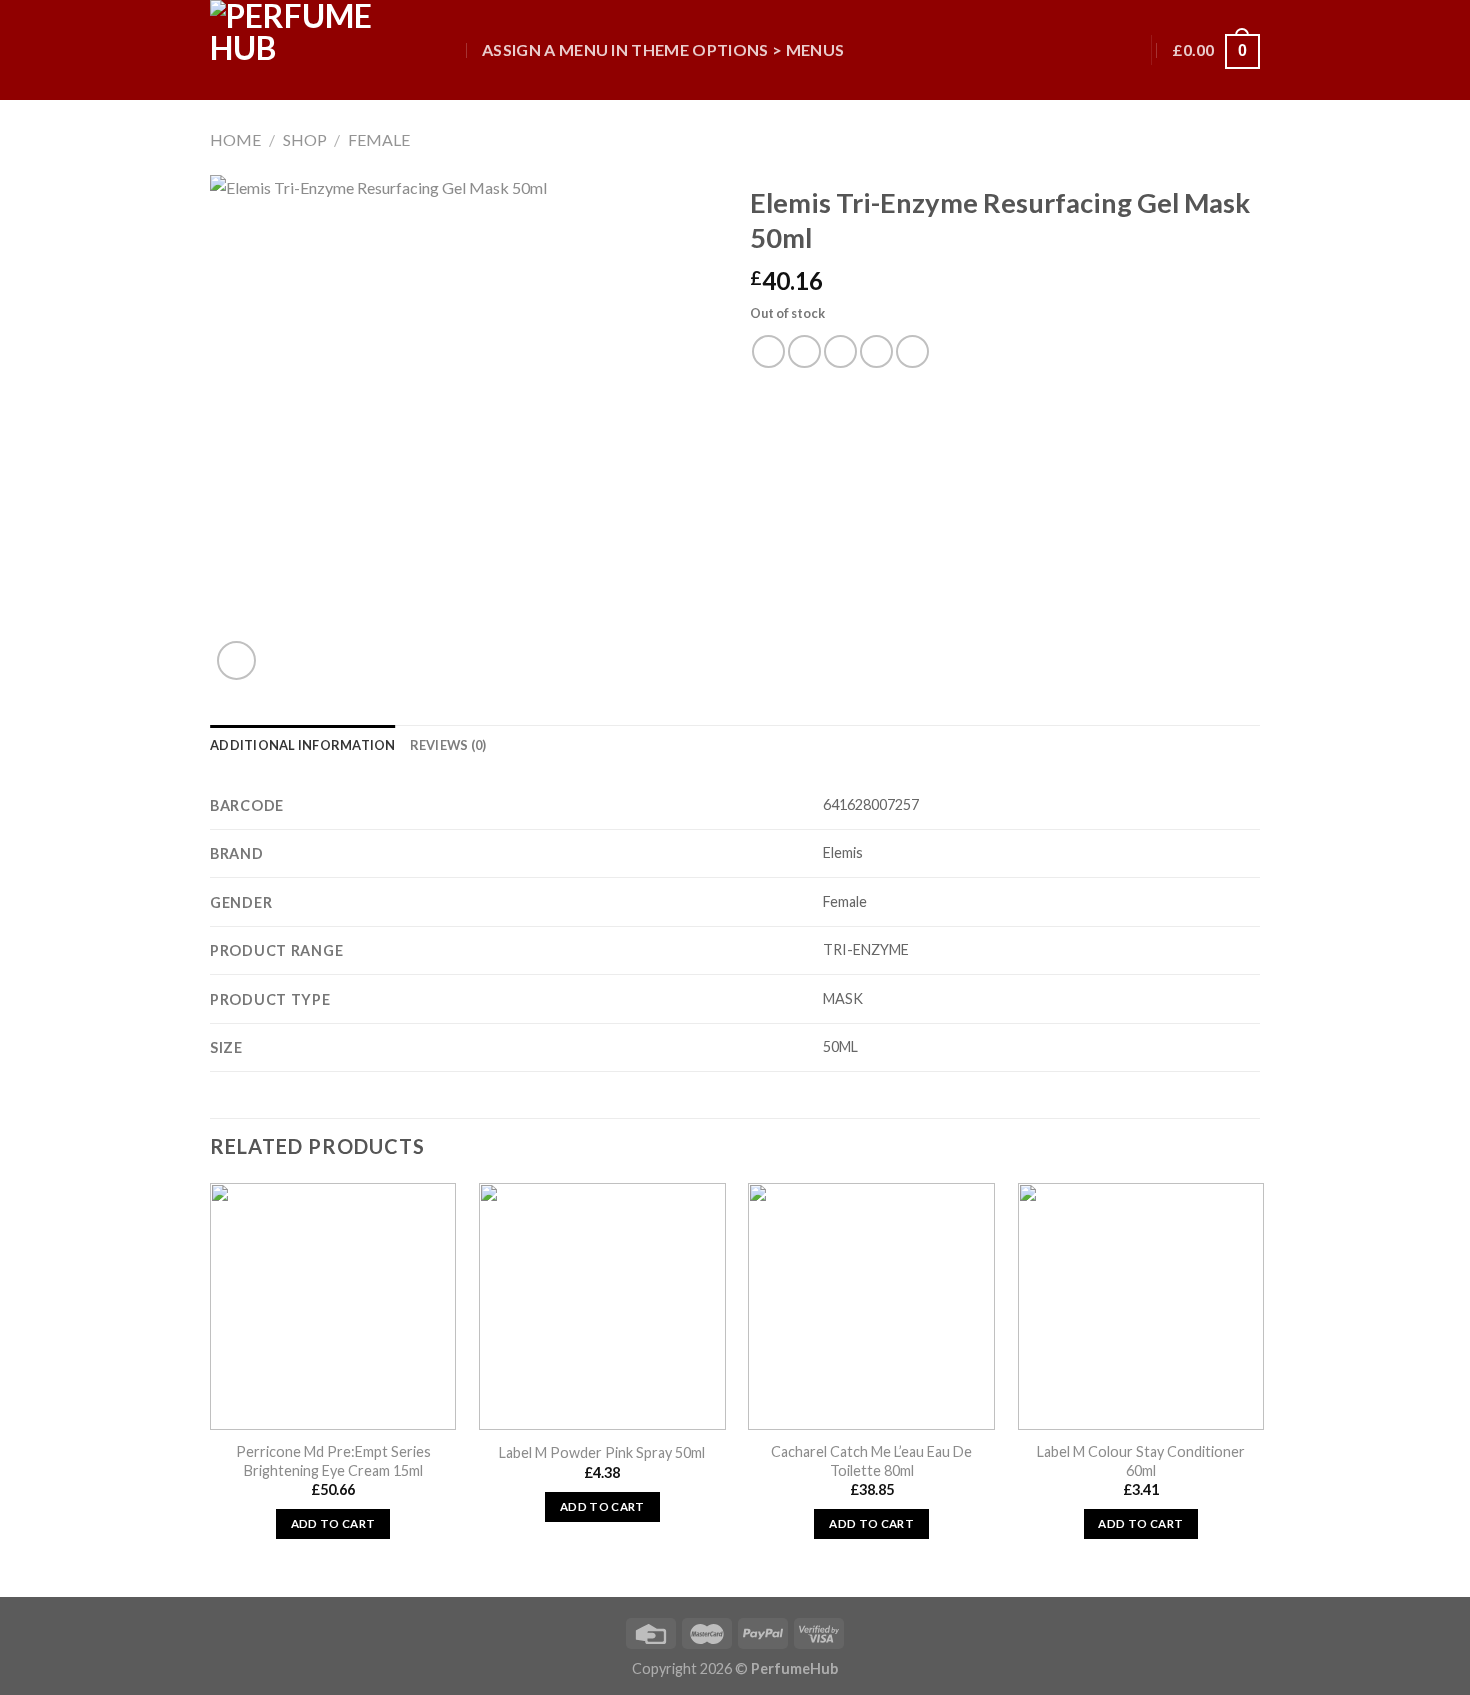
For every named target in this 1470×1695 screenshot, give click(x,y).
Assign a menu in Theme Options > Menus (663, 49)
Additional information (303, 745)
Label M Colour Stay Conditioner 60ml (1141, 1461)
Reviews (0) (448, 745)
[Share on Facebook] (768, 351)
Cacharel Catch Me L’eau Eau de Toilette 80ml (871, 1461)
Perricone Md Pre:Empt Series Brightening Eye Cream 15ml (333, 1461)
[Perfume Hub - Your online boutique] (310, 50)
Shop (305, 139)
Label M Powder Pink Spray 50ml (602, 1452)
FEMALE (379, 139)
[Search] (448, 49)
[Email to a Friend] (840, 351)
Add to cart (333, 1523)
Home (235, 139)
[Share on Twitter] (804, 351)
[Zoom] (236, 660)
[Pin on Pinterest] (876, 351)
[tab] (303, 745)
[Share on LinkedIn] (912, 351)
